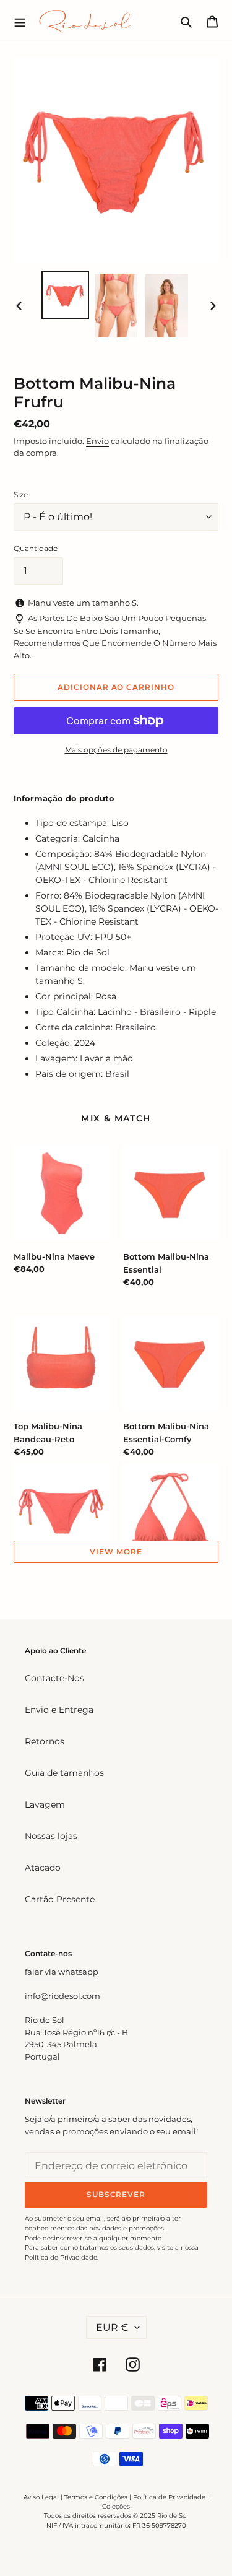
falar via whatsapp (62, 1972)
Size (21, 494)
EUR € (112, 2327)
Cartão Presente (60, 1899)
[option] (66, 295)
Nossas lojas (51, 1836)
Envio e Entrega (59, 1710)
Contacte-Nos (54, 1678)
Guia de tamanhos (64, 1773)
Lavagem (45, 1804)
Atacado (43, 1868)
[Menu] (20, 21)
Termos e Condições (96, 2497)
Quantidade (36, 548)
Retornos (45, 1741)
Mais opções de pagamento (116, 750)
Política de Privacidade (169, 2497)
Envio (97, 441)
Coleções (116, 2506)
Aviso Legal (41, 2497)
